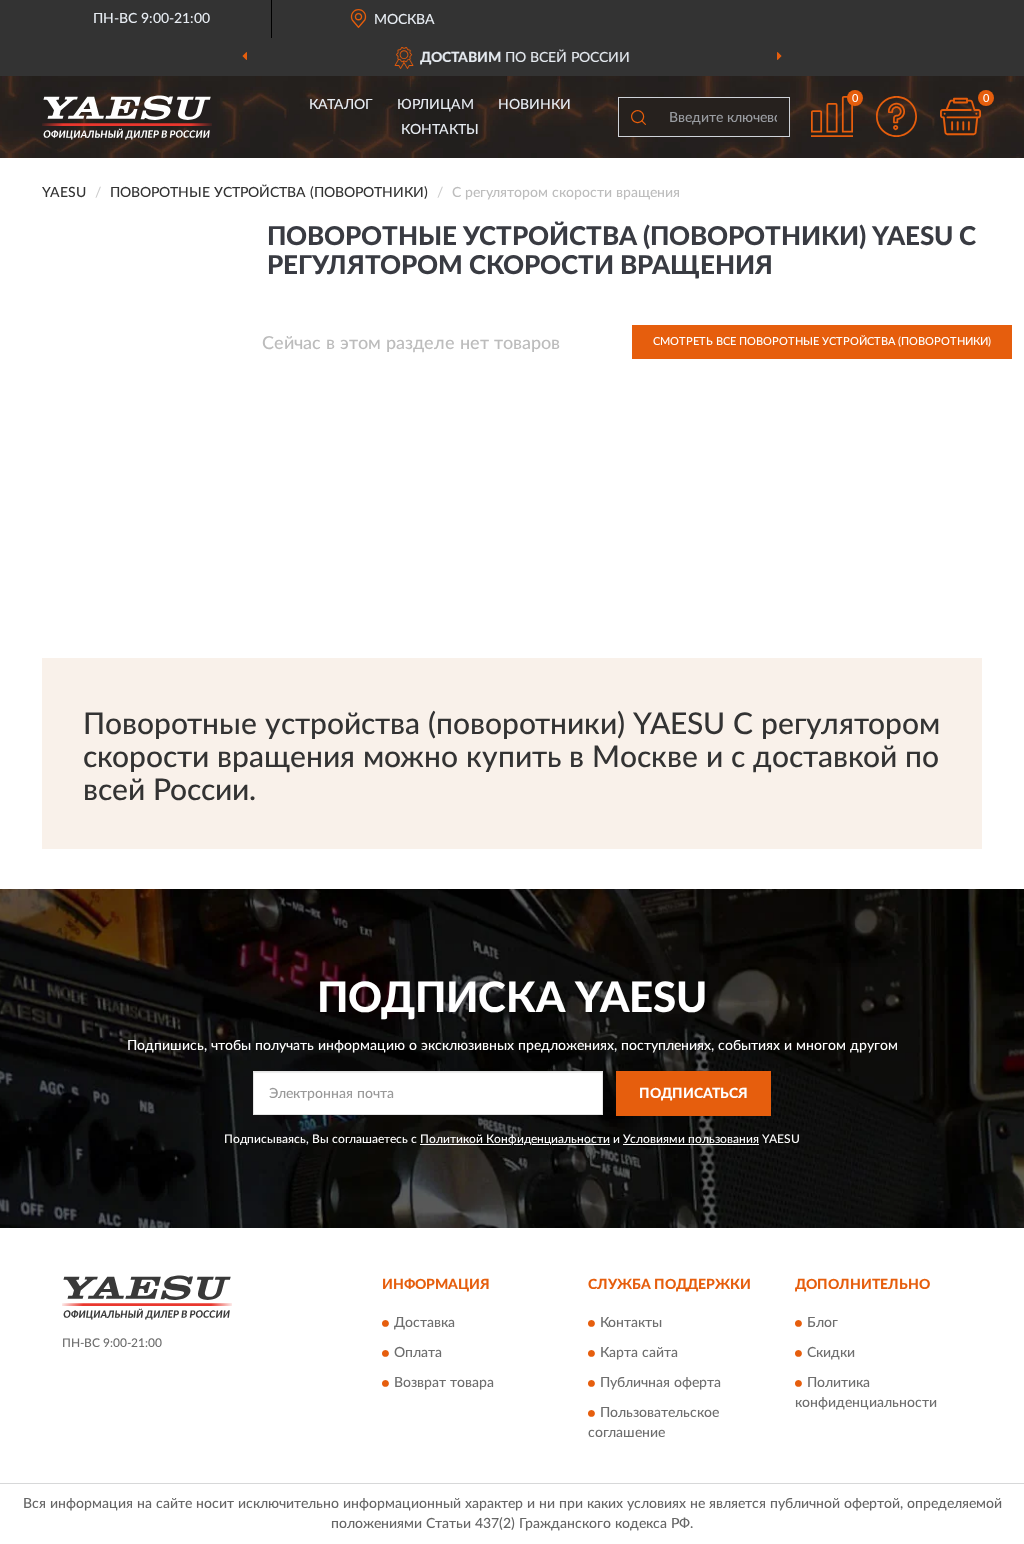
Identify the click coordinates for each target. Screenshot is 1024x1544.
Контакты (440, 130)
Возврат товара (444, 1384)
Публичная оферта (660, 1384)
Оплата (418, 1354)
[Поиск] (638, 117)
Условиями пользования (691, 1139)
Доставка (424, 1324)
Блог (822, 1324)
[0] (960, 116)
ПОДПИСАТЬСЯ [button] (693, 1094)
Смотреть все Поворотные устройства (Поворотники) (822, 341)
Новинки (534, 105)
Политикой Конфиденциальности (515, 1139)
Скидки (831, 1354)
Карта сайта (639, 1354)
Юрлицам (435, 105)
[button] (896, 116)
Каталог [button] (341, 105)
